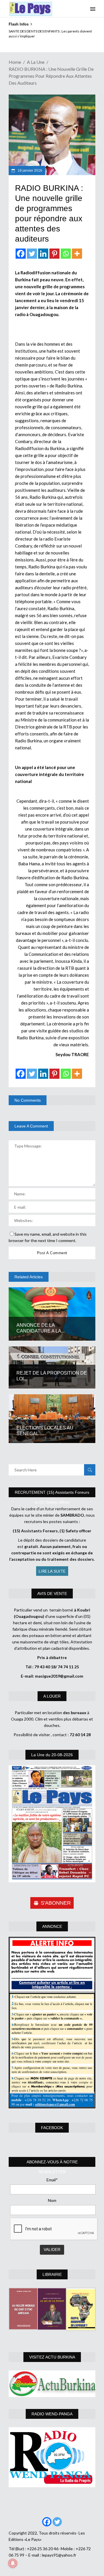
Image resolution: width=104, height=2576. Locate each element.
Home (15, 62)
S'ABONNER (56, 1903)
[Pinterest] (54, 254)
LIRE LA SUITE (52, 1571)
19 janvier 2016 (29, 171)
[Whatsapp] (66, 254)
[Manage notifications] (13, 2563)
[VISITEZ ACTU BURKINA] (52, 2384)
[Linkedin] (43, 254)
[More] (77, 254)
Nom (52, 2200)
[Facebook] (21, 254)
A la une (36, 62)
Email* (52, 2180)
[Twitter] (32, 254)
